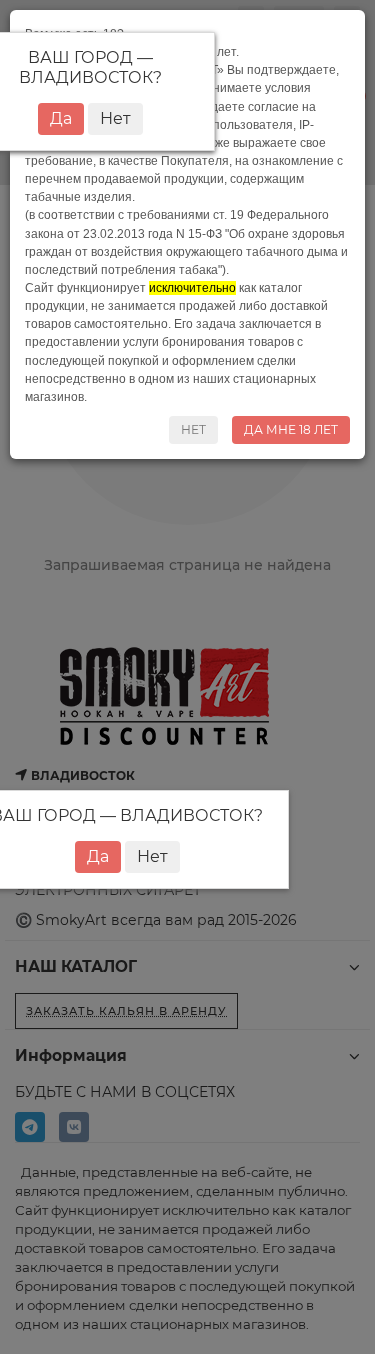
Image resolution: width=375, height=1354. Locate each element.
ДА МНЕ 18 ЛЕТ (291, 429)
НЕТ (193, 429)
